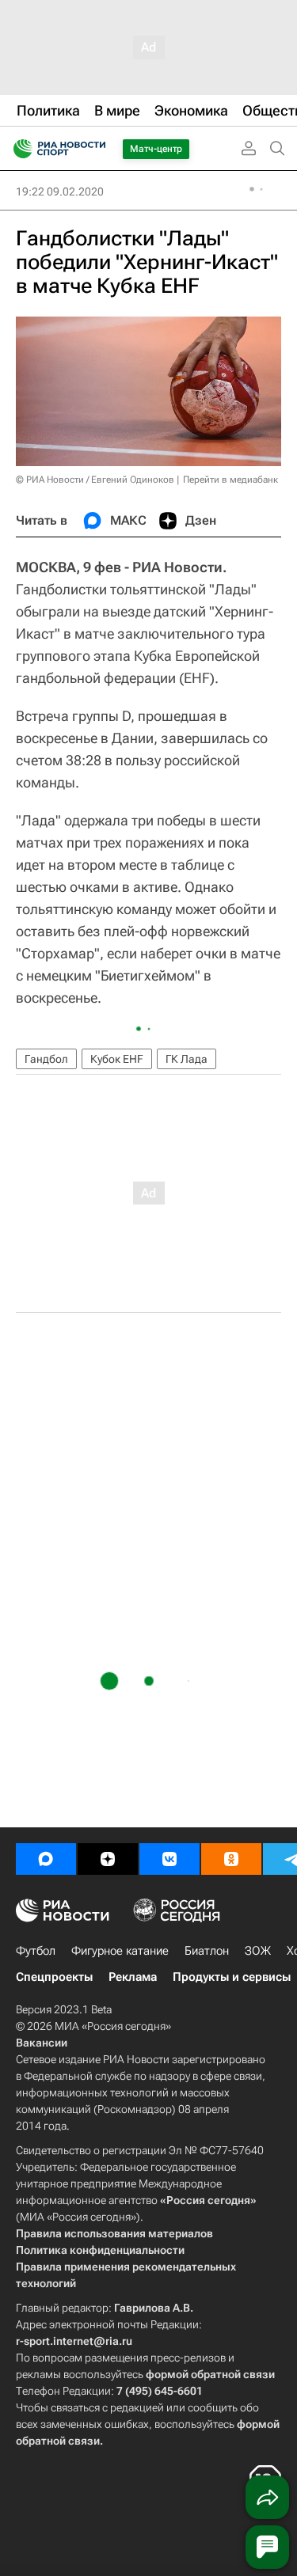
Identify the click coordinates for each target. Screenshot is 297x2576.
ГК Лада (187, 1059)
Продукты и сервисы (232, 1977)
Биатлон (207, 1951)
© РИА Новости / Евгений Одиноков (95, 480)
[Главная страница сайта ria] (18, 149)
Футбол (36, 1951)
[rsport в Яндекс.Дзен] (108, 1859)
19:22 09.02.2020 (60, 192)
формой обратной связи (210, 2374)
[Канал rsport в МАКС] (46, 1859)
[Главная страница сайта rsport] (95, 149)
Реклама (133, 1977)
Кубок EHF (117, 1059)
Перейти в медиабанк (230, 480)
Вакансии (42, 2043)
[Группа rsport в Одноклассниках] (231, 1859)
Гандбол (46, 1059)
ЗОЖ (258, 1951)
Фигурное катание (120, 1951)
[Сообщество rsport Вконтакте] (169, 1859)
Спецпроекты (54, 1977)
